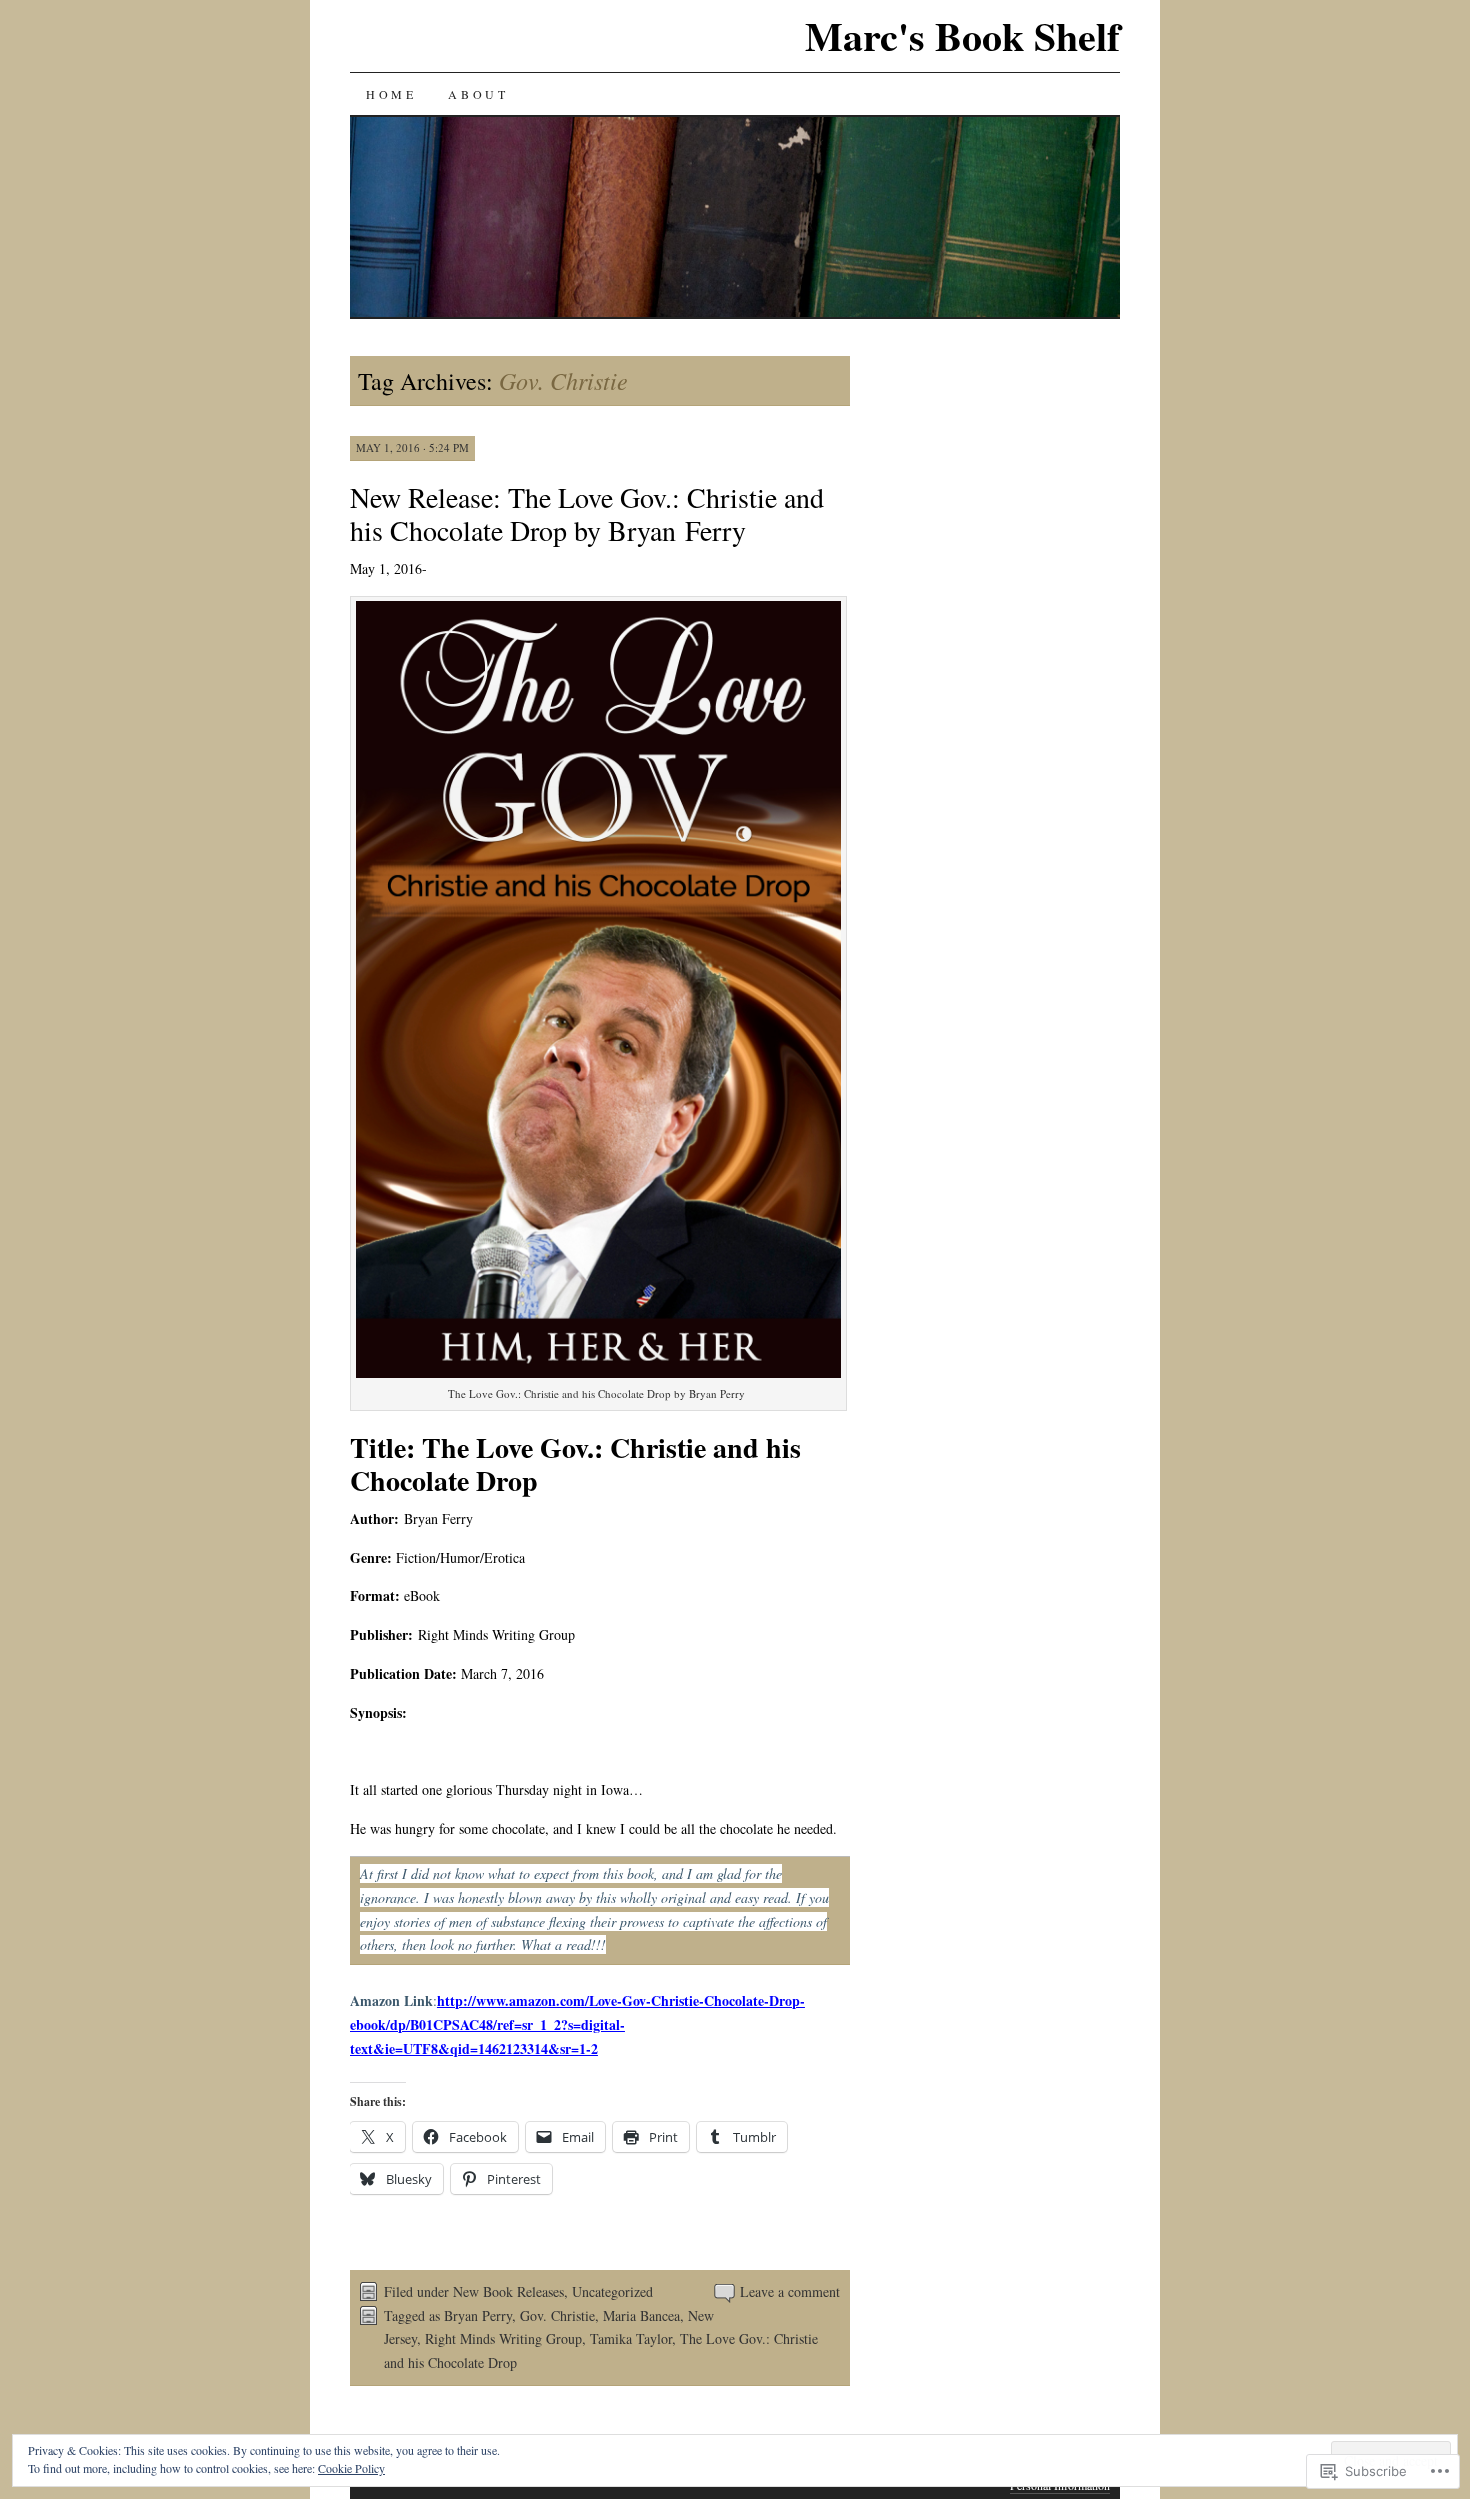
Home (391, 94)
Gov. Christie (557, 2315)
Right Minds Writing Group (503, 2338)
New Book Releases (508, 2291)
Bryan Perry (478, 2315)
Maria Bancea (641, 2315)
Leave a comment (790, 2291)
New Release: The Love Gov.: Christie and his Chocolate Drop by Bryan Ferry (587, 513)
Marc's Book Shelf (962, 35)
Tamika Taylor (631, 2338)
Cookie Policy (351, 2468)
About (478, 94)
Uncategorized (612, 2291)
